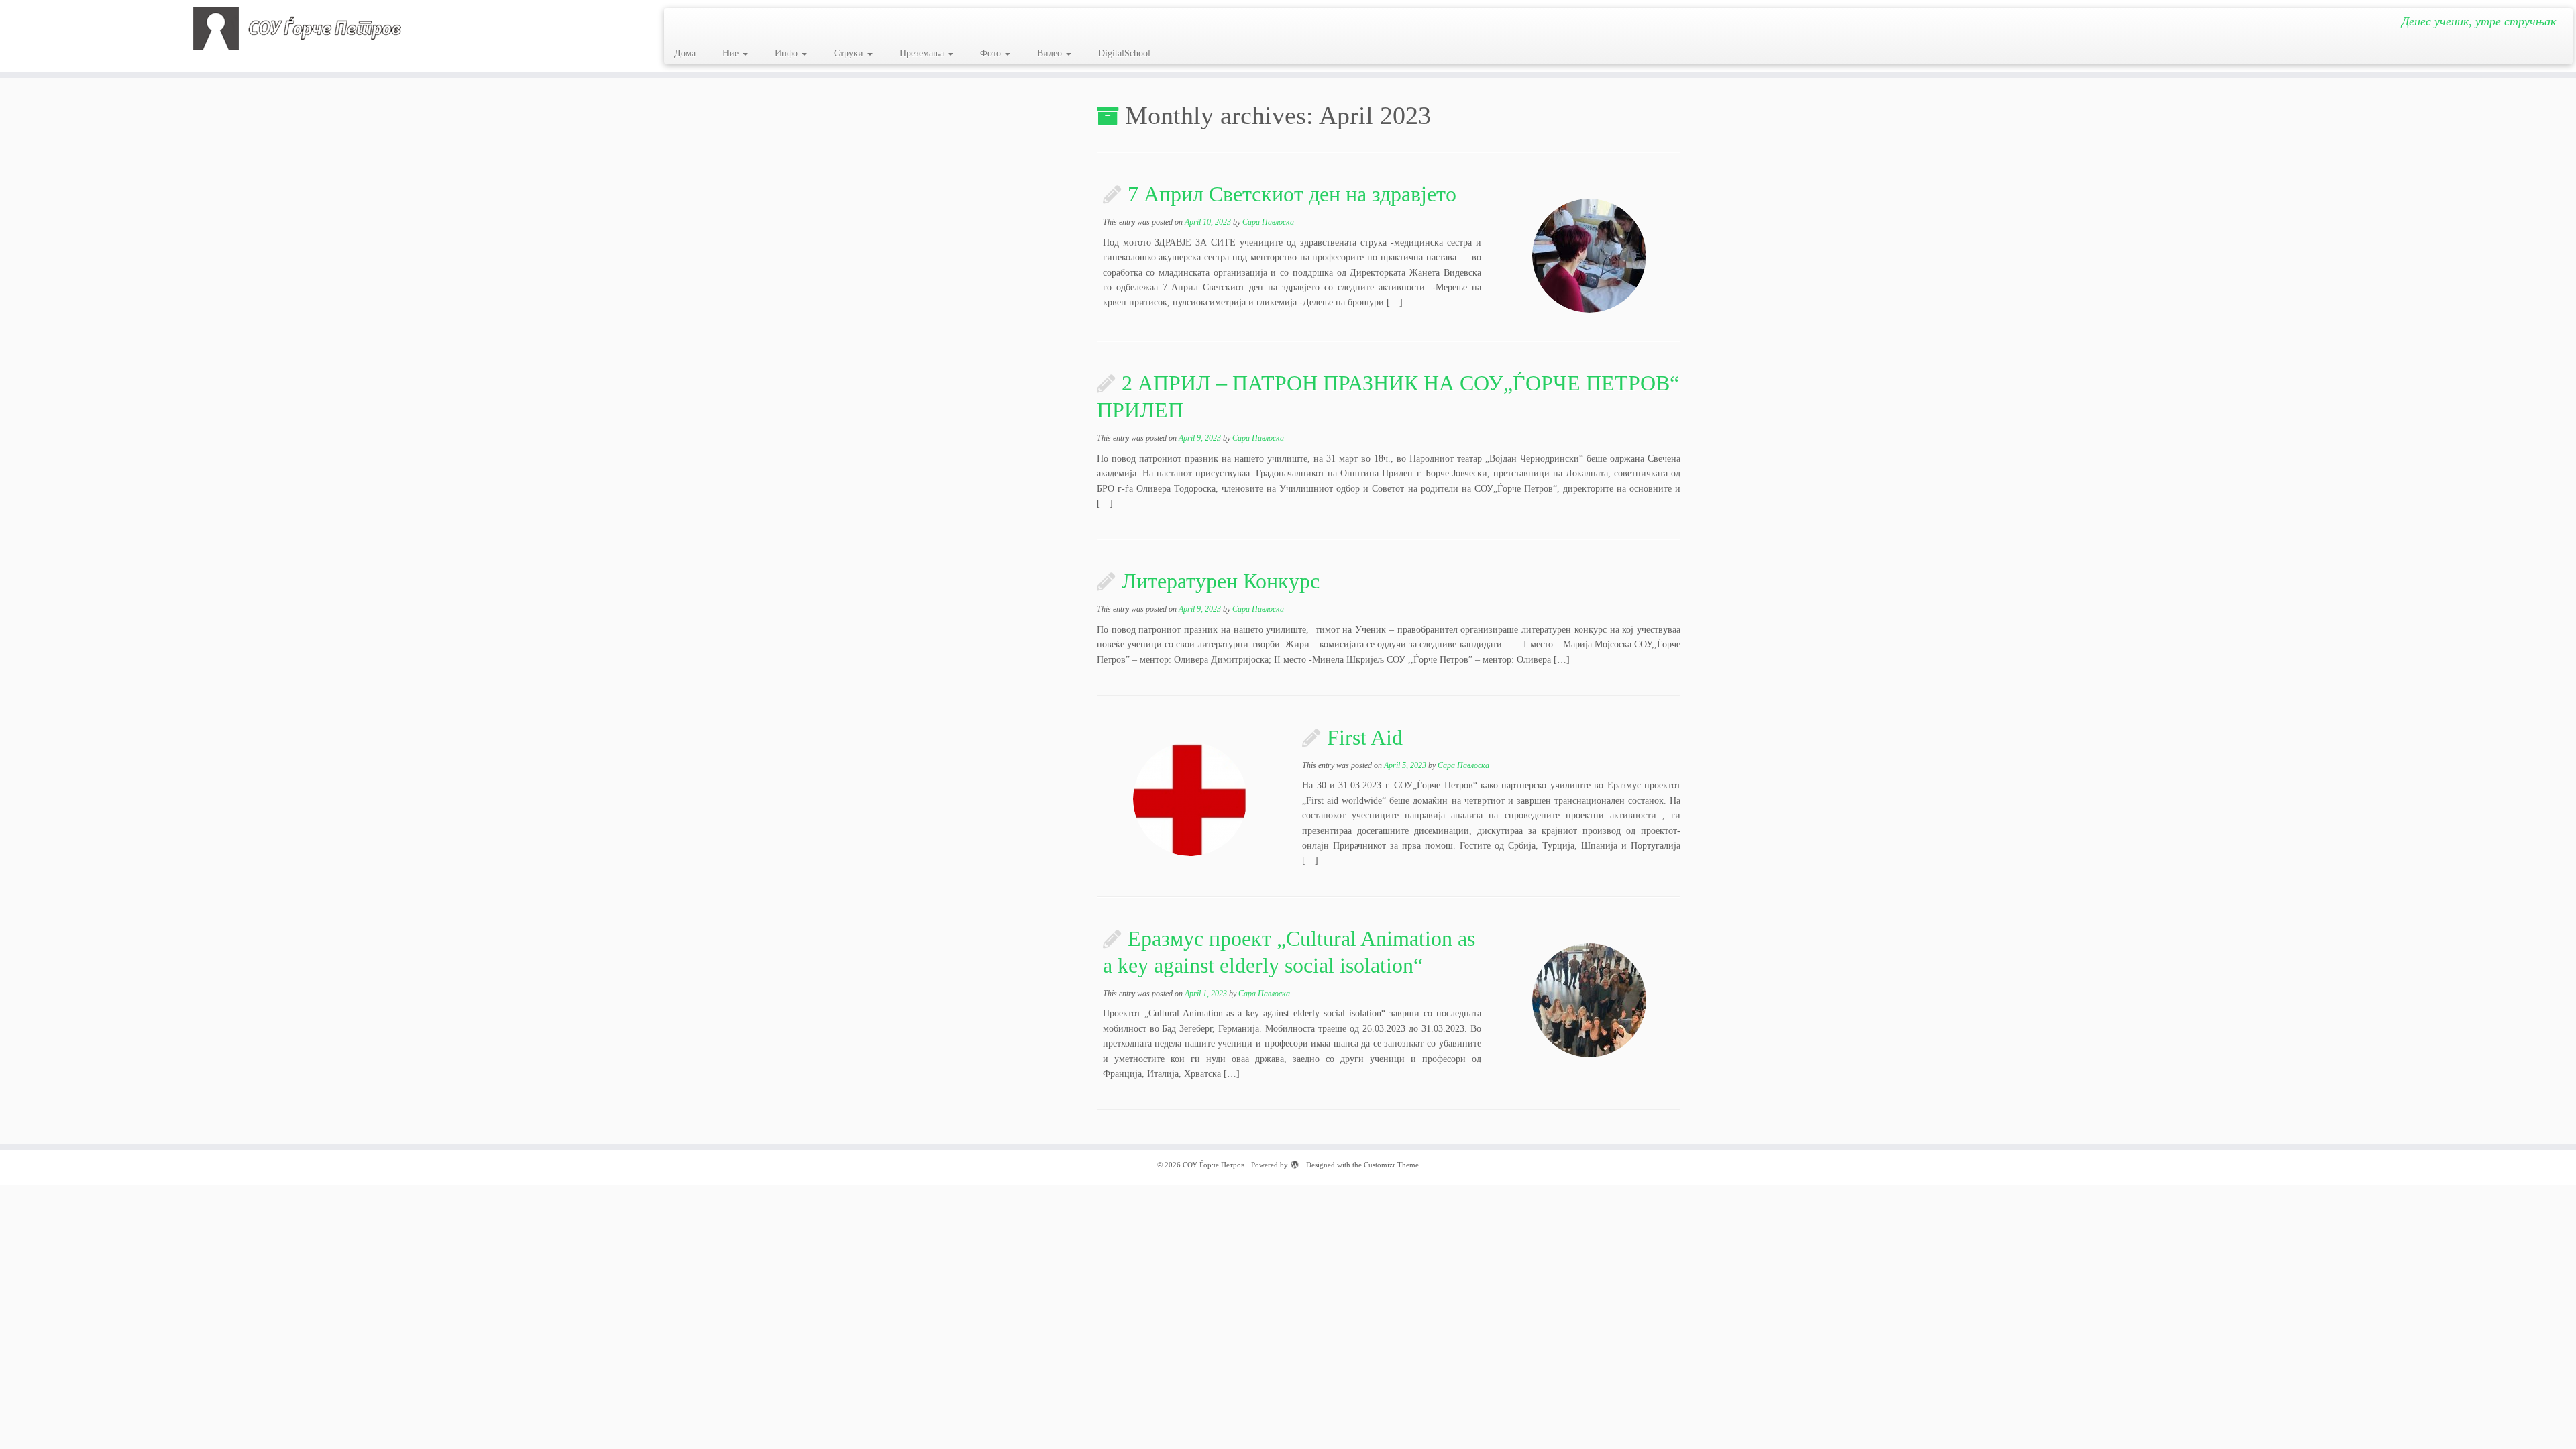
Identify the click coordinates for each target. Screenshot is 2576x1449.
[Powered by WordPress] (1295, 1163)
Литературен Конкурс (1221, 581)
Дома (685, 53)
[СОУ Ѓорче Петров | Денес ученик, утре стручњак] (297, 29)
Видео (1051, 53)
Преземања (923, 53)
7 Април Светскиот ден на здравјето (1292, 194)
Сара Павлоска (1268, 222)
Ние (732, 53)
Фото (992, 53)
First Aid (1365, 737)
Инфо (788, 53)
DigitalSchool (1124, 53)
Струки (850, 53)
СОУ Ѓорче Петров (1214, 1165)
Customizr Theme (1391, 1165)
